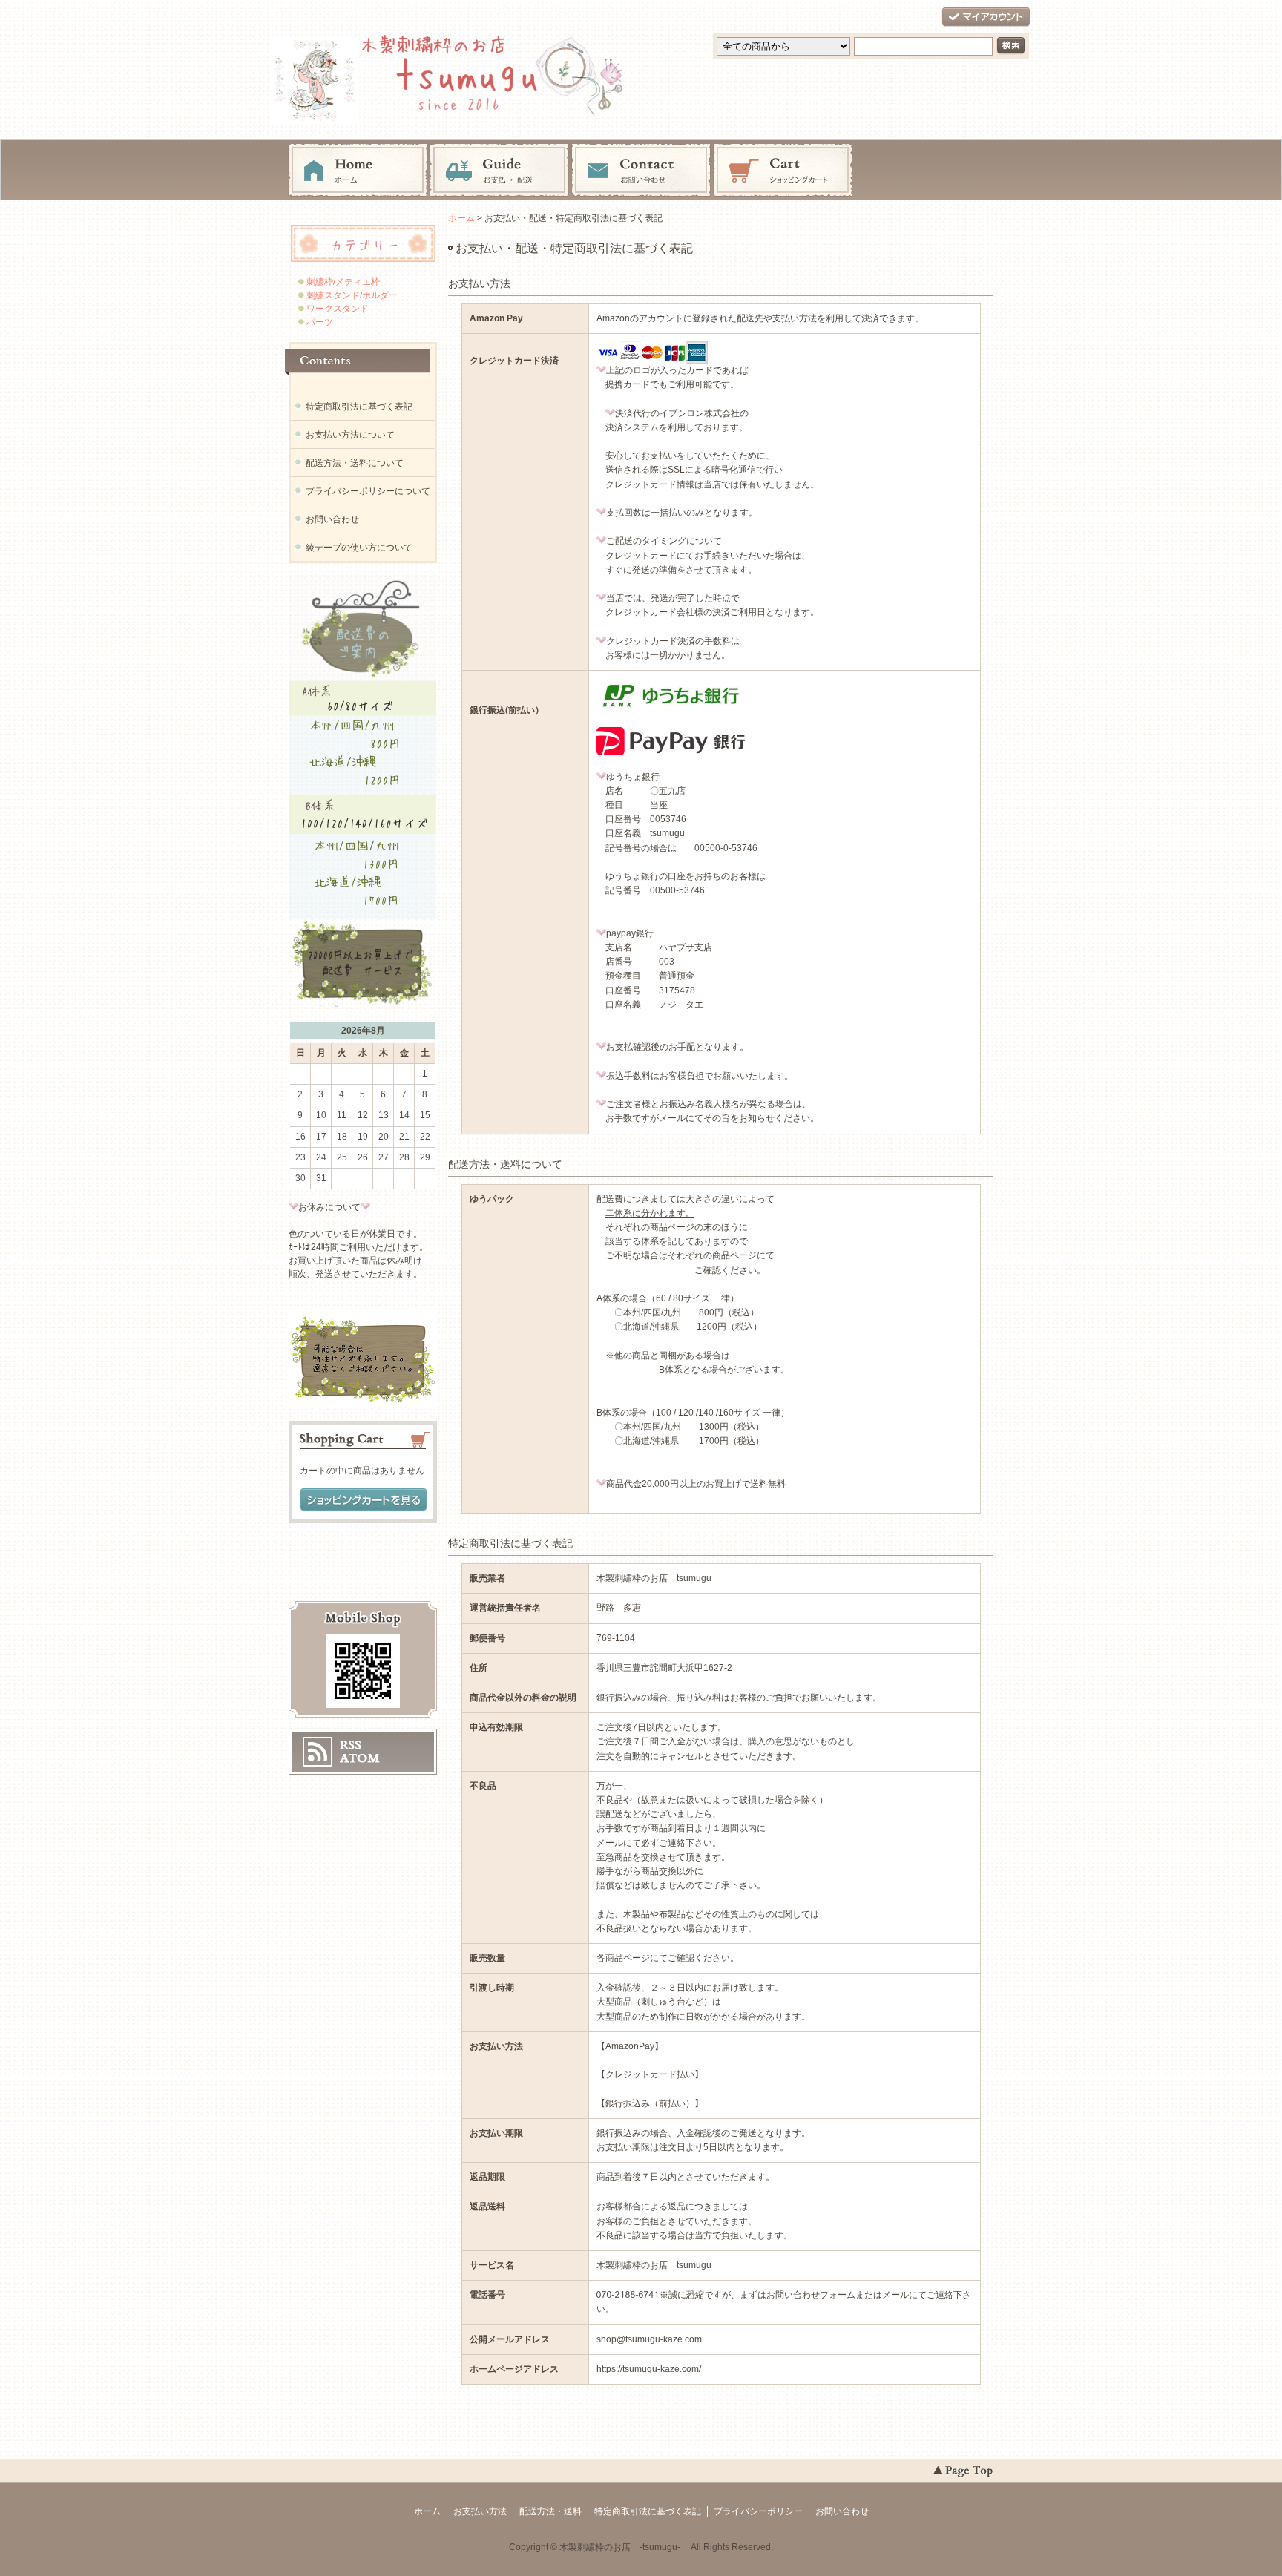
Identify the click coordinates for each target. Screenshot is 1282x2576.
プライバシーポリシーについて (368, 491)
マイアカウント (986, 17)
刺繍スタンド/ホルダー (351, 295)
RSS (351, 1745)
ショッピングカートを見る (364, 1500)
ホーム (358, 171)
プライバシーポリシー (758, 2511)
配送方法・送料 (550, 2511)
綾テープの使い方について (359, 548)
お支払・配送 (499, 171)
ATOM (360, 1758)
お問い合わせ (641, 171)
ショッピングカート (783, 171)
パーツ (323, 322)
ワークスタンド (336, 309)
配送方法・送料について (355, 463)
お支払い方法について (350, 435)
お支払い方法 (480, 2511)
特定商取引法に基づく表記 (359, 407)
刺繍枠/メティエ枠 (342, 282)
